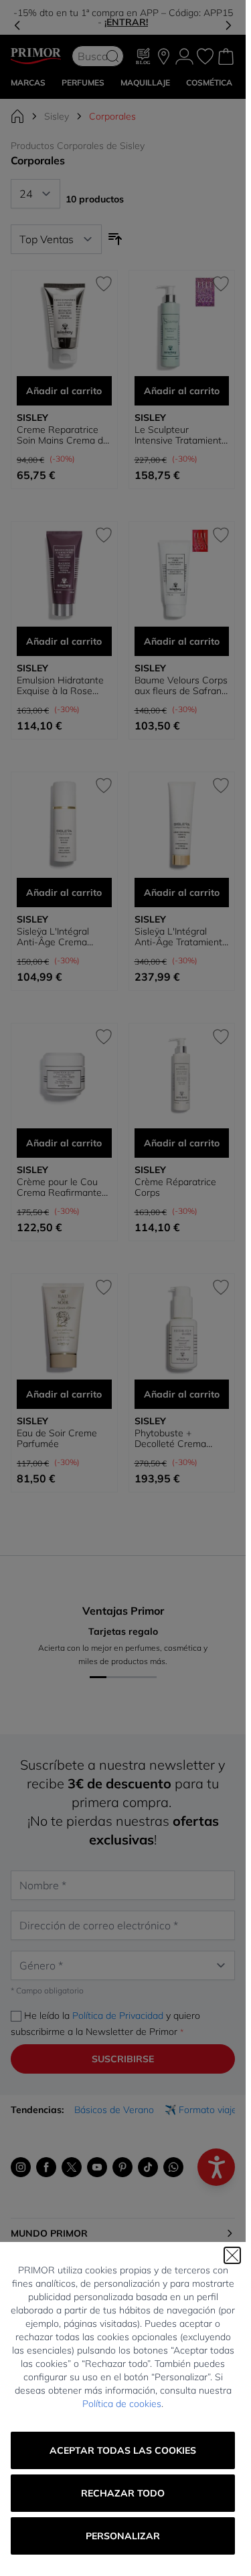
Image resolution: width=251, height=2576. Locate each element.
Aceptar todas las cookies (123, 2450)
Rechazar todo (123, 2493)
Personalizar (123, 2536)
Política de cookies (122, 2404)
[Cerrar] (232, 2255)
